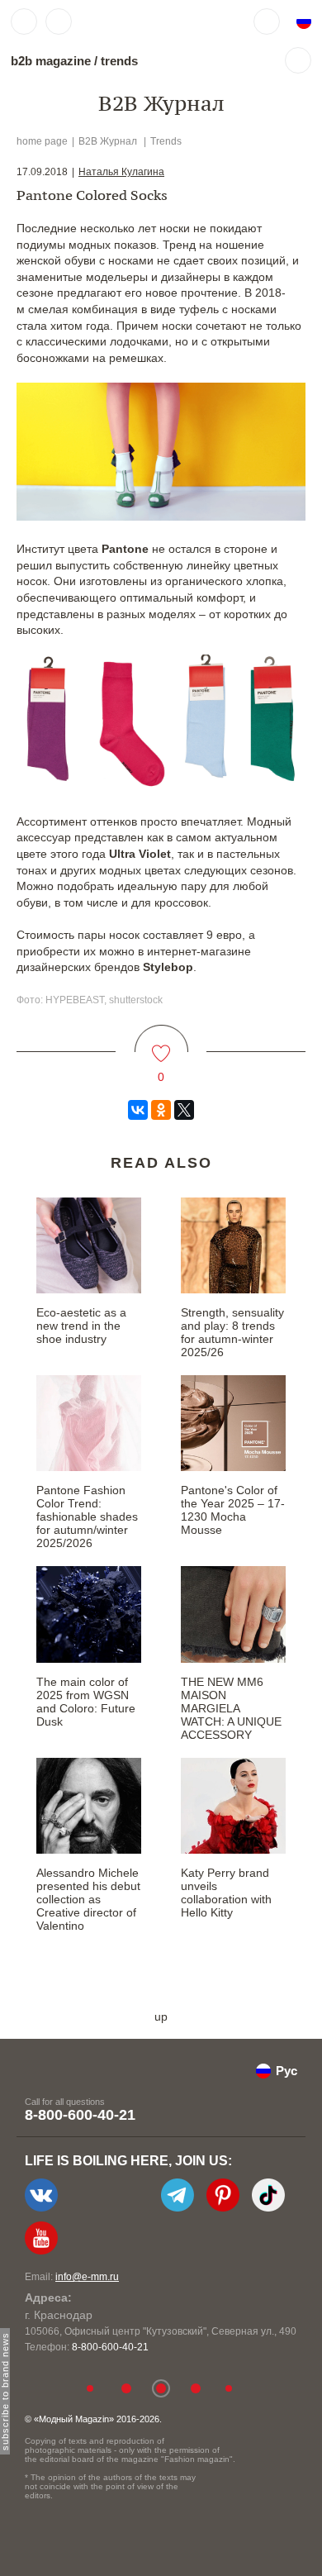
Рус (286, 2071)
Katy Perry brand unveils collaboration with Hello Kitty (226, 1893)
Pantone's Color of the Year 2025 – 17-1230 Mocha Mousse (233, 1510)
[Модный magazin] (130, 21)
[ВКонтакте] (138, 1110)
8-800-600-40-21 (80, 2115)
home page (42, 141)
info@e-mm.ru (87, 2277)
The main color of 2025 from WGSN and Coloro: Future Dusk (86, 1702)
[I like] (161, 1043)
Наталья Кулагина (121, 172)
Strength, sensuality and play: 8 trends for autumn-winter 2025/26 (232, 1332)
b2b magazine (51, 61)
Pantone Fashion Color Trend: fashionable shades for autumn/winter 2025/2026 (87, 1517)
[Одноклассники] (161, 1110)
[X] (184, 1110)
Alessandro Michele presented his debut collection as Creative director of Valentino (88, 1899)
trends (119, 61)
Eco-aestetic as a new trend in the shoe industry (81, 1326)
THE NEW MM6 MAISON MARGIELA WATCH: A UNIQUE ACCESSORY (231, 1708)
